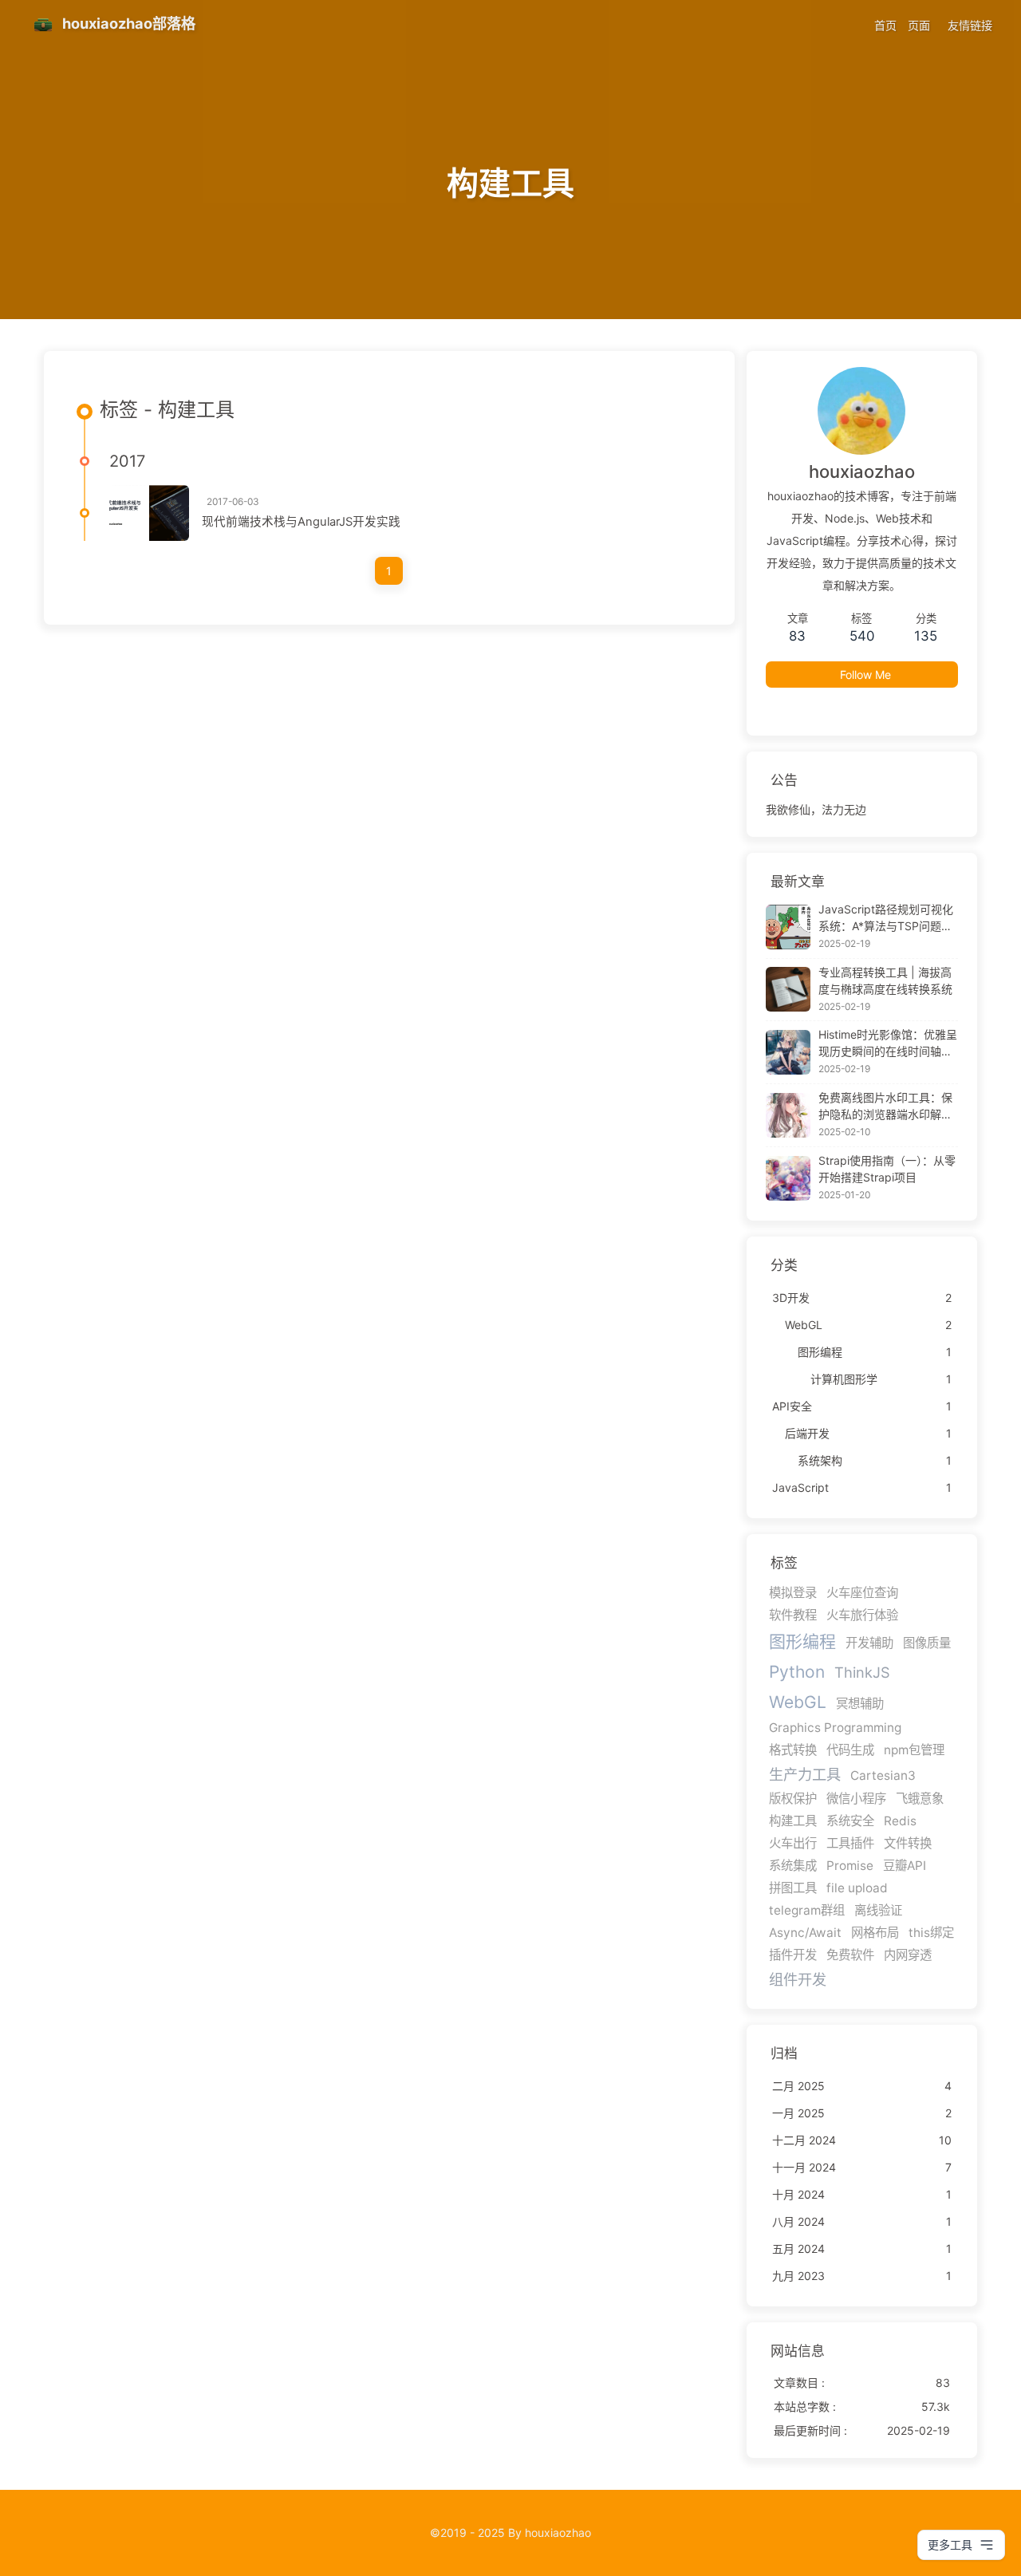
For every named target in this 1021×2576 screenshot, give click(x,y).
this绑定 (931, 1933)
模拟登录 (793, 1593)
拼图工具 (793, 1888)
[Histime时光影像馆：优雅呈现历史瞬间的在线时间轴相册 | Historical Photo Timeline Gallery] (788, 1052)
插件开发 (793, 1955)
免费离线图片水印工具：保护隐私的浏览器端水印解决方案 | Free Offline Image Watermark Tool (885, 1107)
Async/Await (805, 1933)
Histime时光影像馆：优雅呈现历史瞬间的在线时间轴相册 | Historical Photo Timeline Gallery (888, 1043)
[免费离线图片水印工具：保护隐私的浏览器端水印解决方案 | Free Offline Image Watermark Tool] (788, 1115)
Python (797, 1672)
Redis (900, 1821)
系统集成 (793, 1866)
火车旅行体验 (862, 1615)
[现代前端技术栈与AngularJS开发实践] (149, 513)
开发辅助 (869, 1643)
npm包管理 (914, 1750)
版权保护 (793, 1799)
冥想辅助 (860, 1704)
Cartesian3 (883, 1775)
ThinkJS (862, 1672)
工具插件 (850, 1843)
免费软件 (850, 1955)
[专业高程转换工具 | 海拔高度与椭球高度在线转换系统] (788, 989)
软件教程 (793, 1615)
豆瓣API (905, 1866)
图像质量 (927, 1643)
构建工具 (793, 1821)
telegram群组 (807, 1910)
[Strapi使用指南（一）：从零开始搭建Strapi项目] (788, 1178)
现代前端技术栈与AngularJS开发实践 (301, 522)
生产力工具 (805, 1774)
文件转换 (908, 1843)
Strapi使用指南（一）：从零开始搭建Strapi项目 (887, 1169)
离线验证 (878, 1910)
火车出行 (793, 1843)
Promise (850, 1866)
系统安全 (850, 1821)
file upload (857, 1888)
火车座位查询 (862, 1593)
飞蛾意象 (920, 1799)
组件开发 (798, 1979)
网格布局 (875, 1933)
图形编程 (802, 1641)
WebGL (798, 1702)
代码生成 (850, 1750)
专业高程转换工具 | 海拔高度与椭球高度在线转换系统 (885, 980)
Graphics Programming (835, 1728)
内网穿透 (908, 1955)
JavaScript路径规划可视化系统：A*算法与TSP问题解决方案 (886, 918)
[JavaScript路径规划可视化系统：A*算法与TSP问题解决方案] (788, 927)
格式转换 (793, 1750)
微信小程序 (856, 1799)
